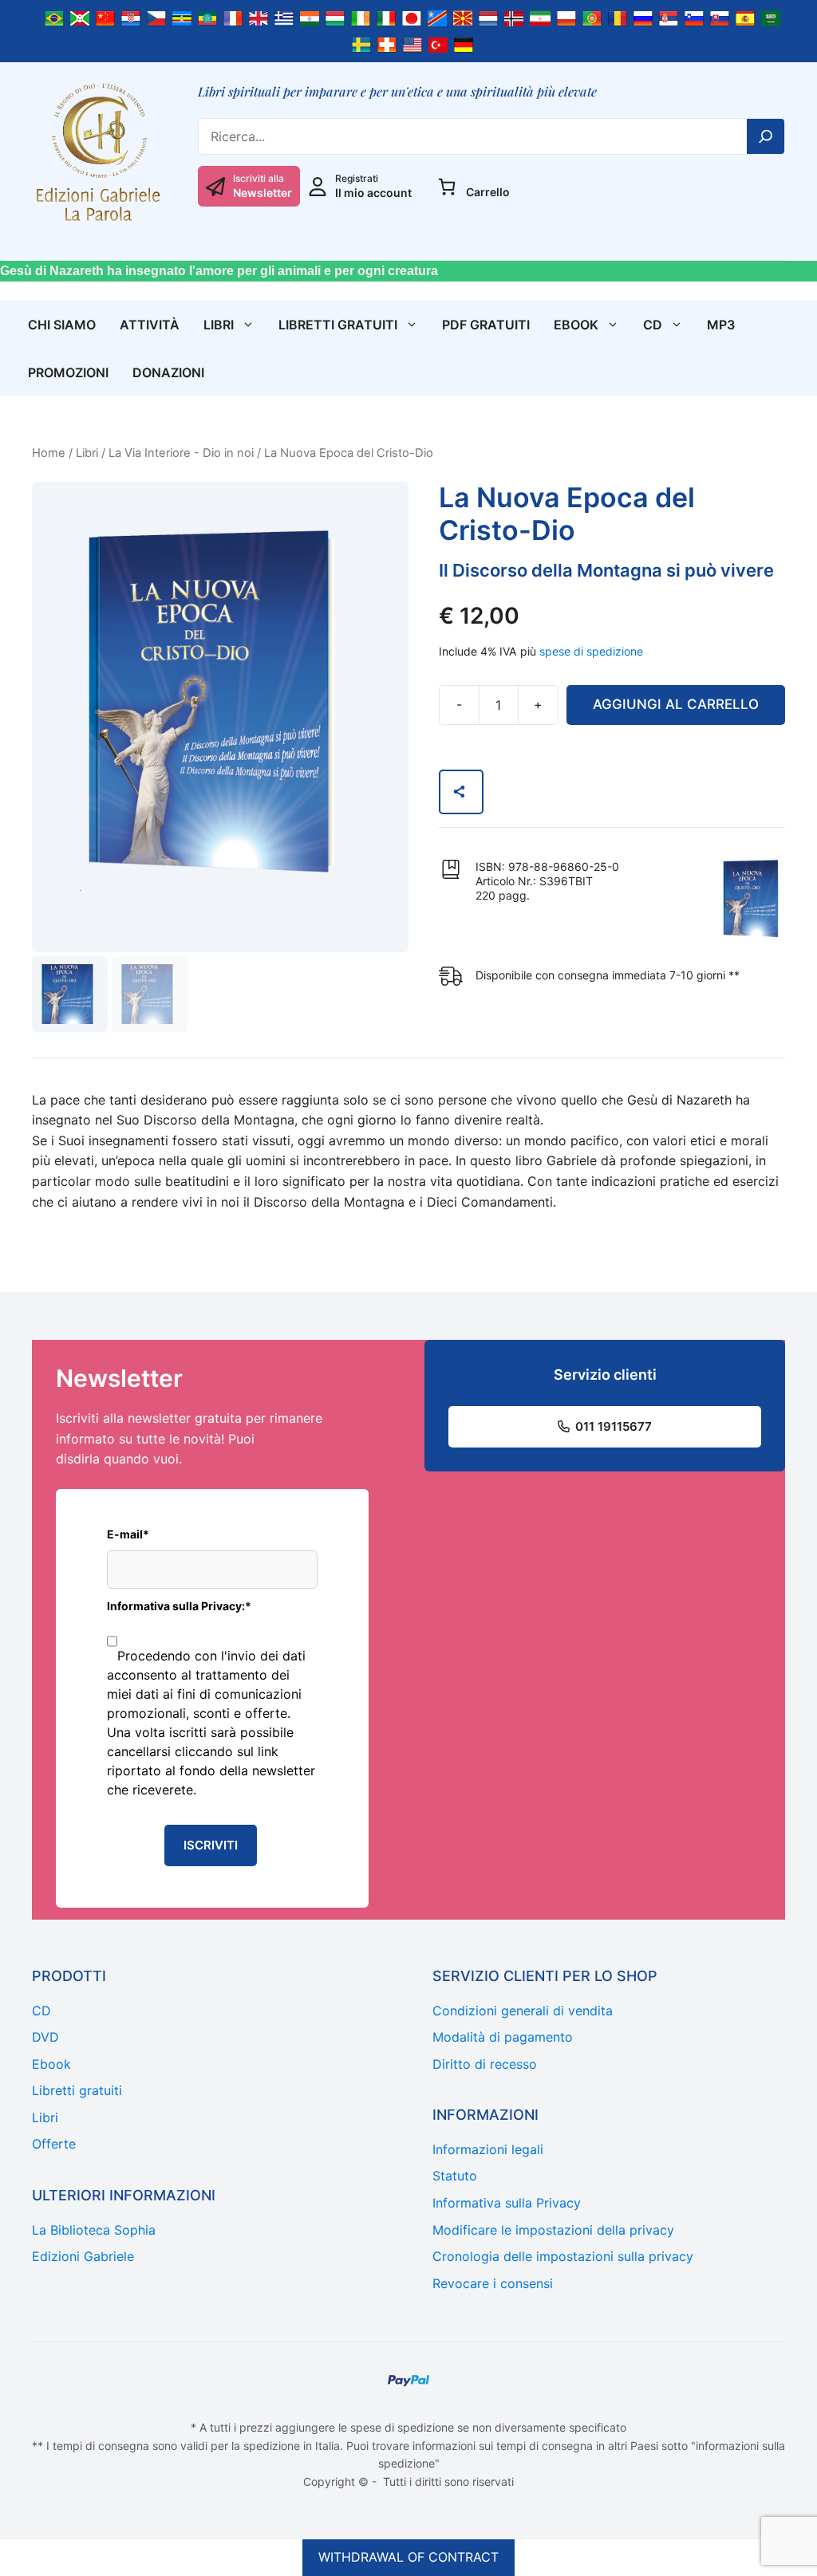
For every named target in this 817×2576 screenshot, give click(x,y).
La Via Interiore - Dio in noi (181, 453)
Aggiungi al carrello (676, 704)
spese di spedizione (591, 651)
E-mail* (128, 1534)
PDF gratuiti (486, 325)
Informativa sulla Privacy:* (179, 1606)
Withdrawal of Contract (408, 2557)
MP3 (721, 325)
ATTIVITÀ (150, 325)
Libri (219, 325)
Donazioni (168, 372)
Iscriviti (211, 1845)
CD (653, 325)
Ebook (576, 325)
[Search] (766, 136)
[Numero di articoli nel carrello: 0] (447, 187)
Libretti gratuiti (338, 325)
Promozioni (68, 372)
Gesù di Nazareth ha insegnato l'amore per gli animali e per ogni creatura (219, 271)
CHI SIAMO (62, 325)
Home (49, 453)
